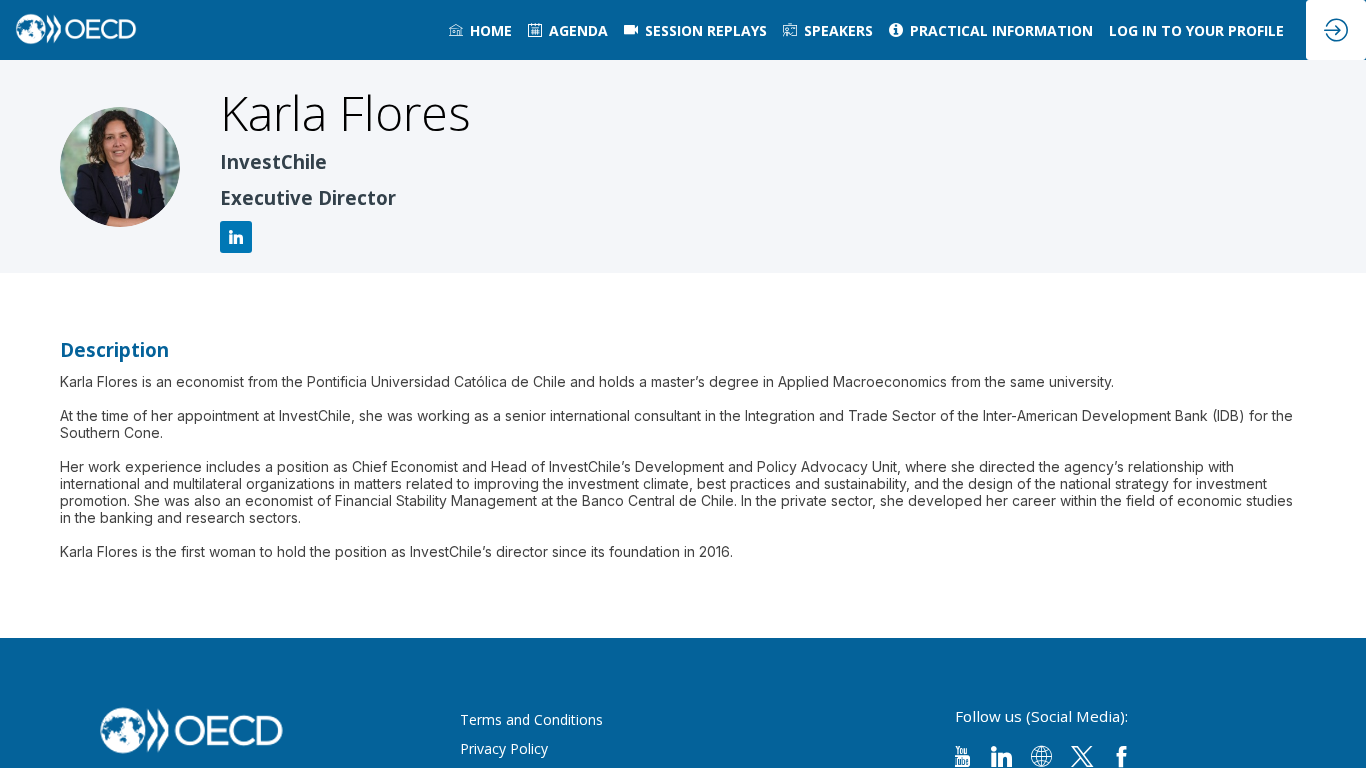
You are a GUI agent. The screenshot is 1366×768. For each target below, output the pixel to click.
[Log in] (1336, 30)
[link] (480, 30)
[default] (695, 30)
